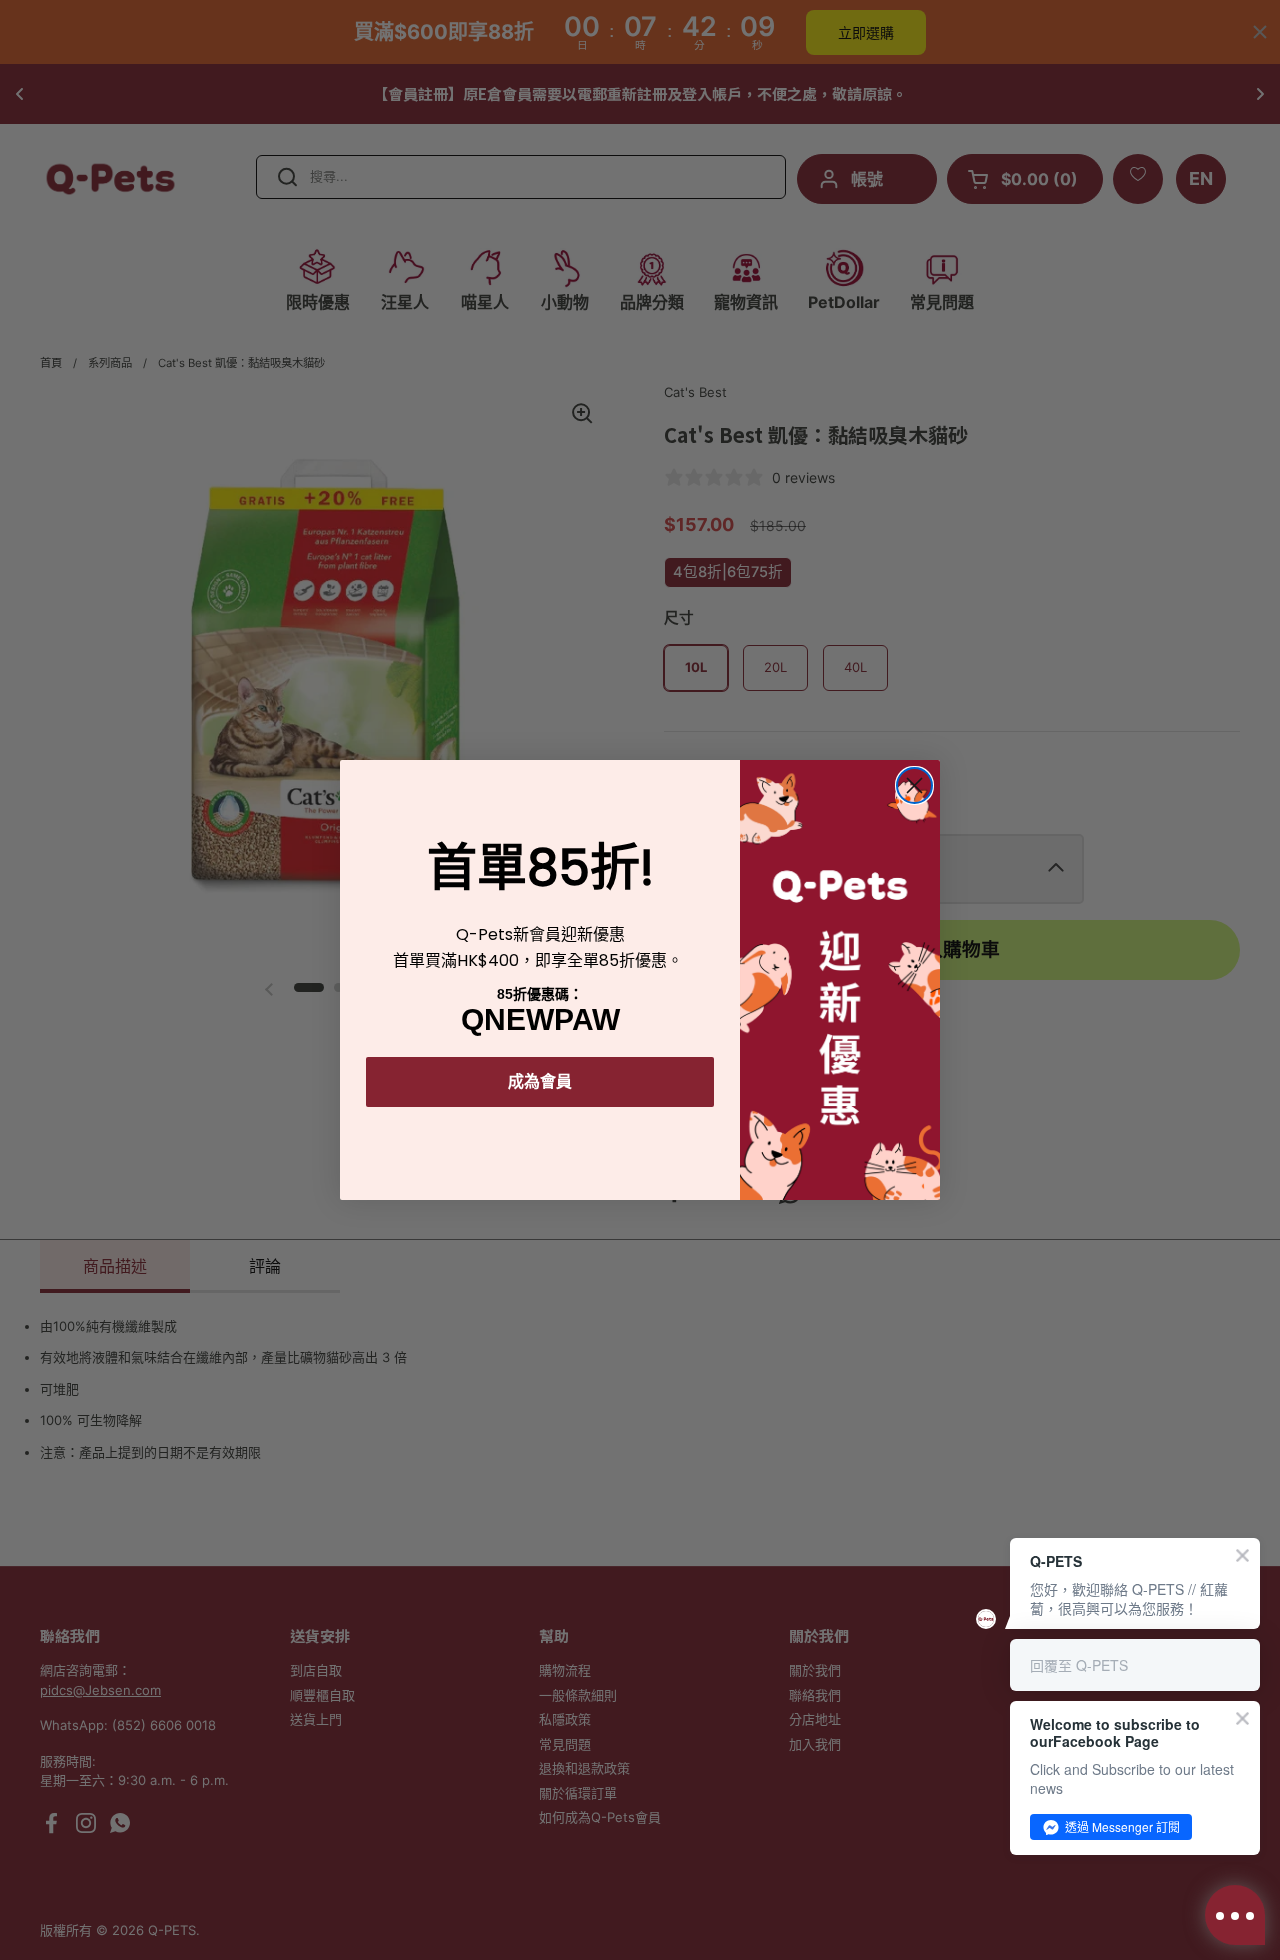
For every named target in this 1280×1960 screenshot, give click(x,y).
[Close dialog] (914, 785)
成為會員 (540, 1081)
